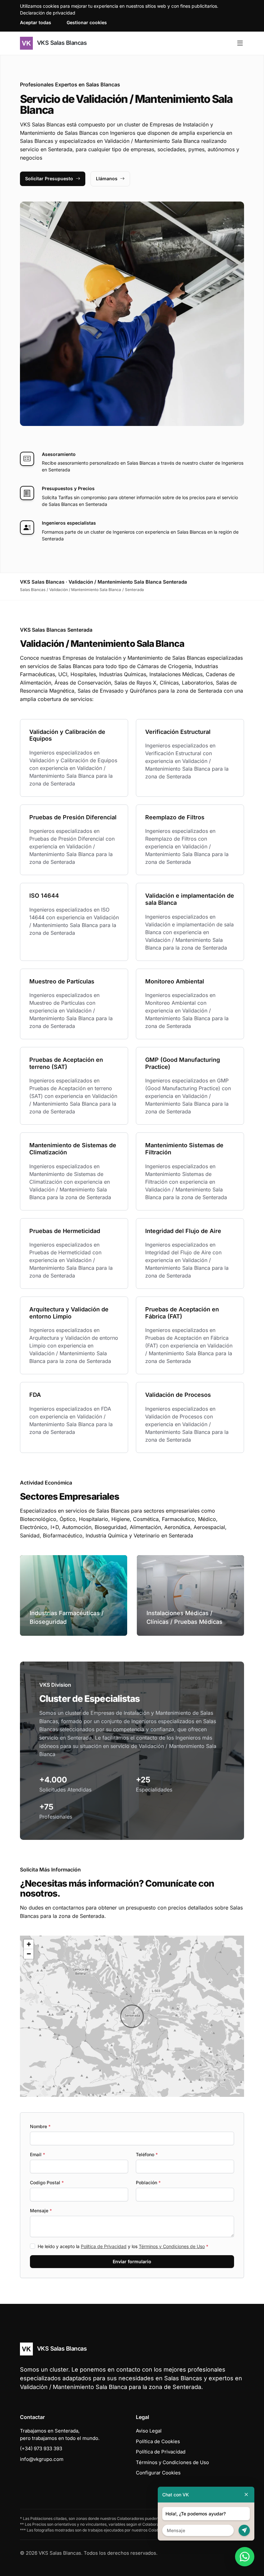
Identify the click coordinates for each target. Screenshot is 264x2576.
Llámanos (107, 178)
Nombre (40, 2126)
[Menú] (240, 43)
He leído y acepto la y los (123, 2246)
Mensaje (41, 2211)
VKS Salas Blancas (61, 43)
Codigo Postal (47, 2182)
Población (148, 2182)
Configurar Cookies (158, 2473)
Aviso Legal (149, 2431)
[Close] (246, 2495)
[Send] (244, 2530)
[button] (132, 2016)
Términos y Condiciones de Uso (172, 2246)
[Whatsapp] (245, 2557)
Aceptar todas (36, 22)
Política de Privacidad (104, 2246)
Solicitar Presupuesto (49, 178)
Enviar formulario (132, 2261)
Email (38, 2154)
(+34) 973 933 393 (41, 2448)
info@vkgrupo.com (42, 2459)
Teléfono (147, 2154)
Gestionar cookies (87, 22)
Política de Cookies (158, 2441)
